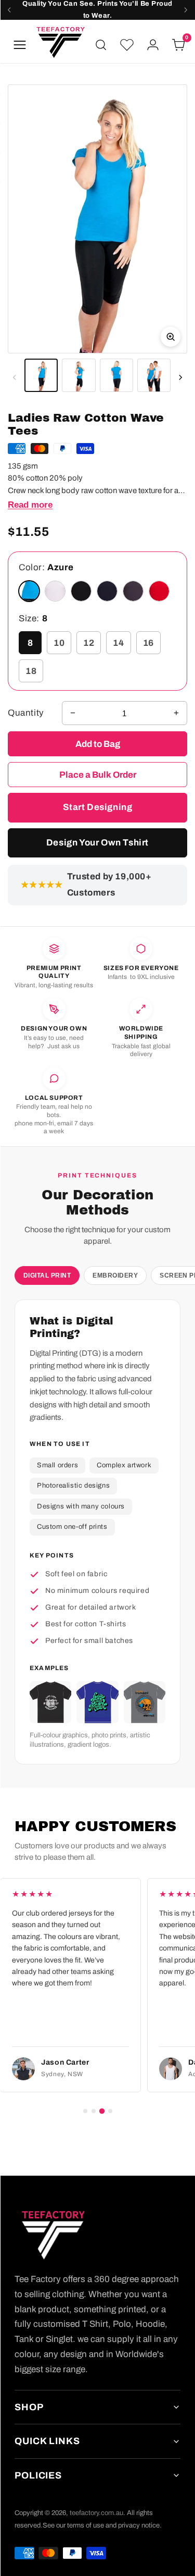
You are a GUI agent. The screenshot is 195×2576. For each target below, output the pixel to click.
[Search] (101, 45)
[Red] (159, 591)
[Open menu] (20, 45)
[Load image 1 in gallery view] (41, 375)
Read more (30, 505)
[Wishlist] (127, 45)
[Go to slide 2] (94, 2111)
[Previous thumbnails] (15, 377)
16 (148, 643)
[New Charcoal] (133, 591)
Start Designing (98, 807)
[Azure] (29, 591)
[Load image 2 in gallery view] (79, 375)
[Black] (81, 591)
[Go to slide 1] (85, 2111)
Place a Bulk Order (98, 775)
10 (59, 643)
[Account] (153, 45)
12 (89, 643)
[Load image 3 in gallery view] (116, 375)
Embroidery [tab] (115, 1275)
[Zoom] (97, 219)
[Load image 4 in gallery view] (154, 375)
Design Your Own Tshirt (97, 843)
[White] (55, 591)
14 (118, 643)
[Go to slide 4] (110, 2111)
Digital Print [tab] (47, 1275)
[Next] (186, 10)
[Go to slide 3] (101, 2111)
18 (31, 671)
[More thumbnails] (180, 377)
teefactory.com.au (96, 2513)
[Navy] (107, 591)
